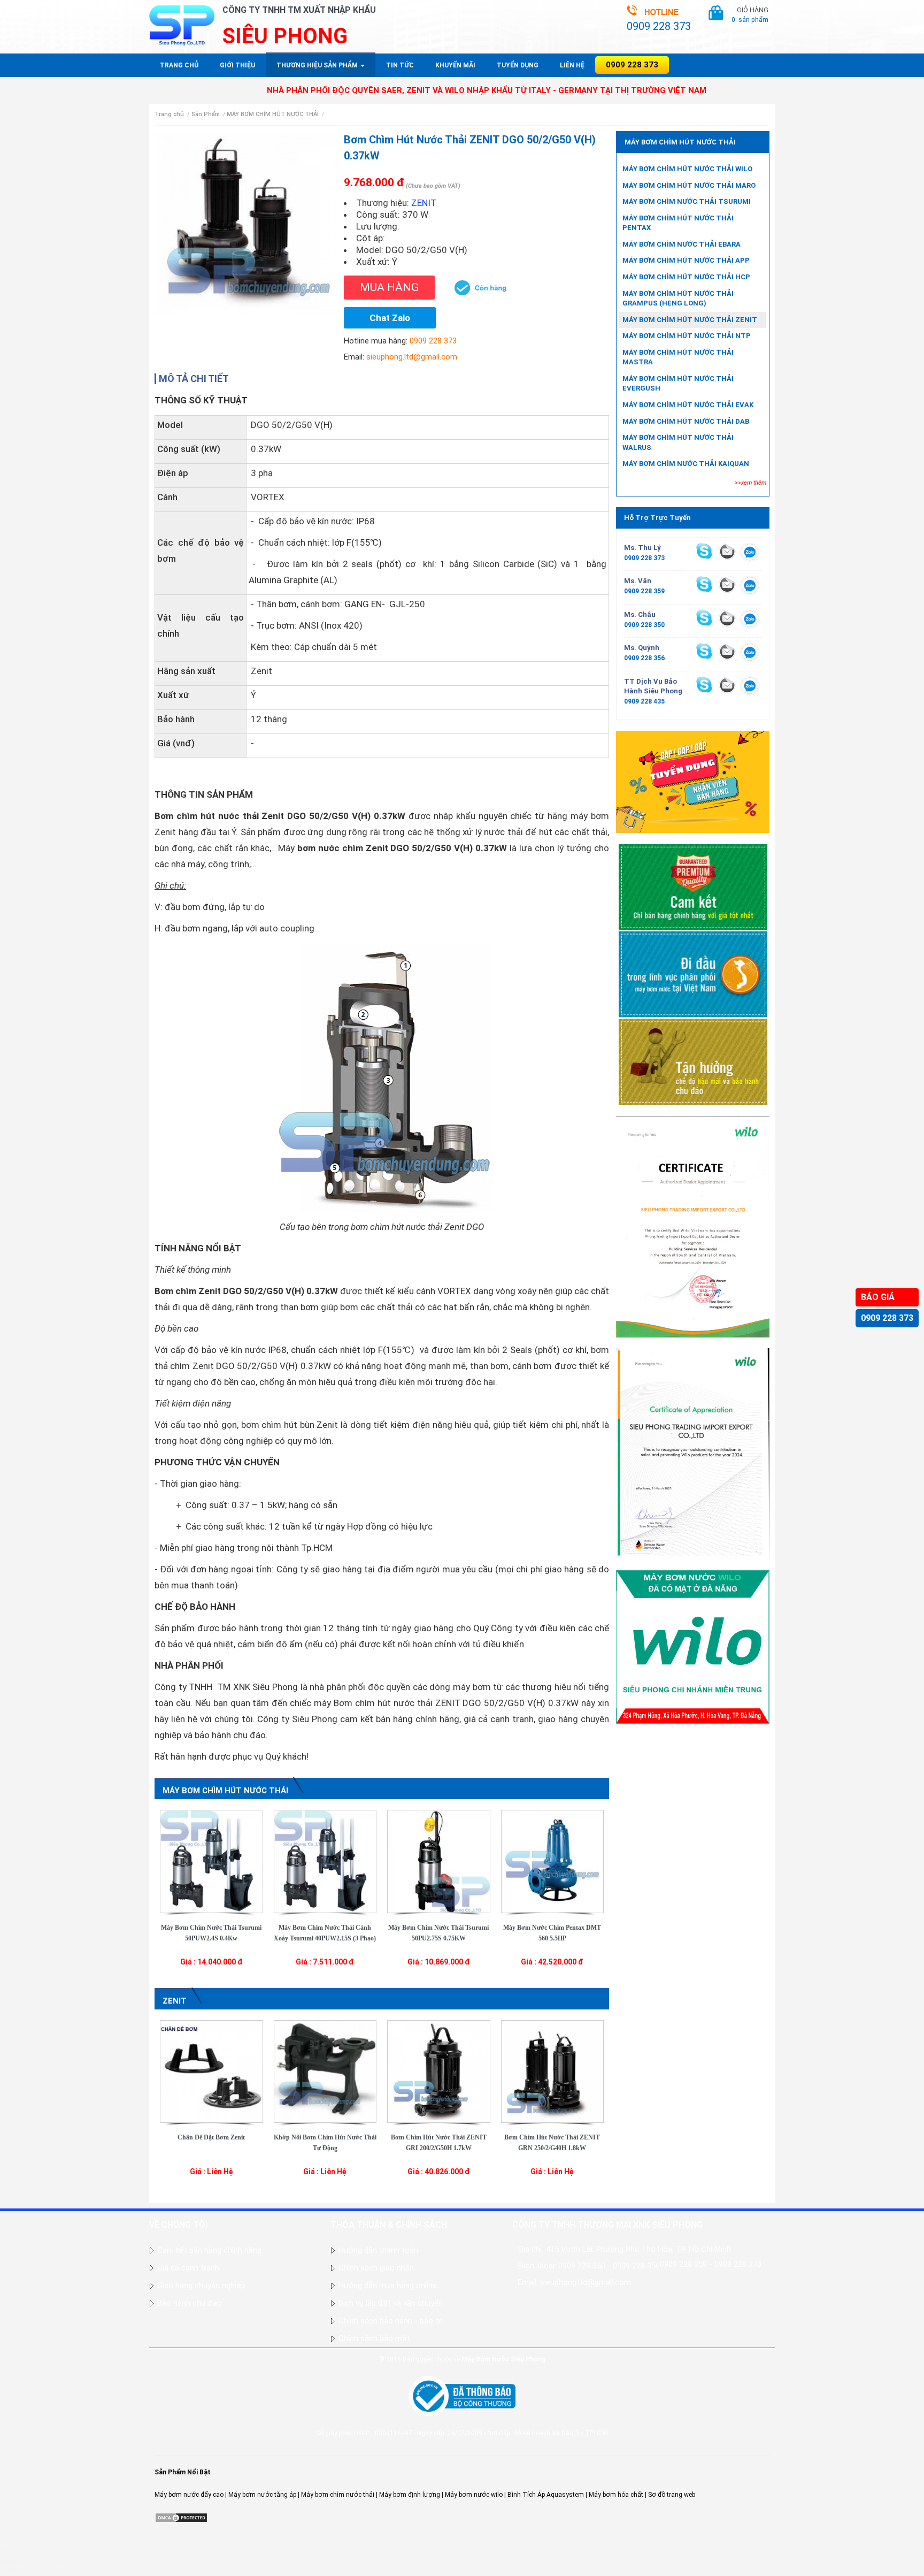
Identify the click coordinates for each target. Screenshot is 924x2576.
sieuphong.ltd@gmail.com (412, 357)
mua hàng (389, 287)
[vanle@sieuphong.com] (727, 584)
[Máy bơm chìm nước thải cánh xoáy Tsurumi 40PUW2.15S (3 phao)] (325, 1861)
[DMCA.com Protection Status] (181, 2517)
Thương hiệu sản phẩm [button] (318, 65)
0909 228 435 (644, 701)
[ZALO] (750, 554)
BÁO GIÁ (878, 1297)
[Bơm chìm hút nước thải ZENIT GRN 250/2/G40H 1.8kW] (553, 2071)
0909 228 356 (644, 658)
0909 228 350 (644, 625)
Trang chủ (179, 65)
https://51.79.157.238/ (33, 2562)
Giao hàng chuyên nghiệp (201, 2285)
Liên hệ (572, 65)
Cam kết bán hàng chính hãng (209, 2250)
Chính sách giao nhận (376, 2268)
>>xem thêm (750, 483)
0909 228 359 (644, 591)
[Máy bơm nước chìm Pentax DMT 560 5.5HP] (553, 1861)
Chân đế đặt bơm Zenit (211, 2137)
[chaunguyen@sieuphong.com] (727, 618)
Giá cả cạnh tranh (188, 2268)
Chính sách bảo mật (374, 2338)
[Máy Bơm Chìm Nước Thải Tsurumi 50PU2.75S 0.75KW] (439, 1861)
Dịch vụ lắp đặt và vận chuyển (391, 2303)
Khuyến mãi (455, 65)
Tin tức (400, 65)
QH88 (8, 2571)
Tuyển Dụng (518, 65)
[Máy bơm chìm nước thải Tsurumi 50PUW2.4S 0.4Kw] (211, 1861)
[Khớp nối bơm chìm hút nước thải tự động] (325, 2071)
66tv (6, 2552)
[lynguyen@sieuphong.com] (727, 551)
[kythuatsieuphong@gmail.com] (727, 685)
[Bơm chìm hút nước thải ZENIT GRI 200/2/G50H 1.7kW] (439, 2071)
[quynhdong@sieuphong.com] (727, 651)
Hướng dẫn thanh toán (378, 2250)
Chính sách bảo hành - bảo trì (391, 2321)
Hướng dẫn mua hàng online (388, 2285)
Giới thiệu (237, 65)
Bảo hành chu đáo (190, 2303)
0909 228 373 (887, 1318)
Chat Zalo (390, 318)
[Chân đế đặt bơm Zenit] (211, 2071)
